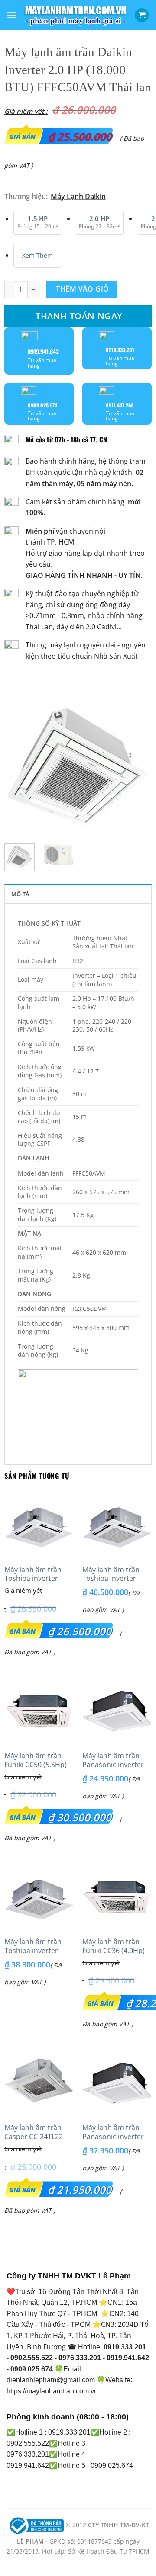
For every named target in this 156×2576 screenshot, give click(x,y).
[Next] (138, 763)
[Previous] (18, 763)
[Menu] (12, 15)
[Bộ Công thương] (36, 2525)
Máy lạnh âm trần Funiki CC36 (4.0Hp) (114, 1946)
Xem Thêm (37, 255)
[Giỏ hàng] (142, 15)
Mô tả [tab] (20, 894)
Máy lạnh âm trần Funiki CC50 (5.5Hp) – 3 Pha (38, 1765)
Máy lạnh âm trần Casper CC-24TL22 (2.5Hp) (34, 2137)
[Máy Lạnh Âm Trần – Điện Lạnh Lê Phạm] (76, 15)
